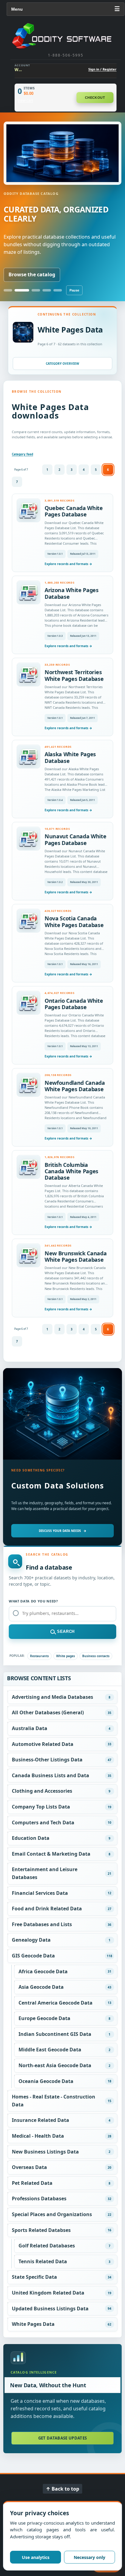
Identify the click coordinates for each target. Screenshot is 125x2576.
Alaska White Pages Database (70, 757)
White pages (66, 1656)
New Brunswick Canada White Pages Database (76, 1256)
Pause (74, 290)
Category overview (62, 364)
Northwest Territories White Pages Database (74, 675)
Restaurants (39, 1656)
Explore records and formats (68, 564)
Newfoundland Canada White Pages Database (75, 1086)
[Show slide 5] (58, 290)
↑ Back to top (62, 2489)
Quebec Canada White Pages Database (74, 511)
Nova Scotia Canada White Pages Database (74, 921)
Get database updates (63, 2438)
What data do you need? (33, 1601)
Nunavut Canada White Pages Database (76, 839)
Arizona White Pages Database (72, 593)
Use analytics (36, 2557)
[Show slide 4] (47, 290)
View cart (25, 101)
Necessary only (90, 2557)
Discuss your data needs (63, 1531)
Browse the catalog (32, 274)
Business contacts (96, 1656)
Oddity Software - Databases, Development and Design (66, 36)
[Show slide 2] (22, 290)
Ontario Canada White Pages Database (74, 1004)
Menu (66, 9)
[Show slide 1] (8, 290)
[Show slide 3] (36, 290)
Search (66, 1631)
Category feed (22, 454)
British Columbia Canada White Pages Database (71, 1171)
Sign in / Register (102, 69)
